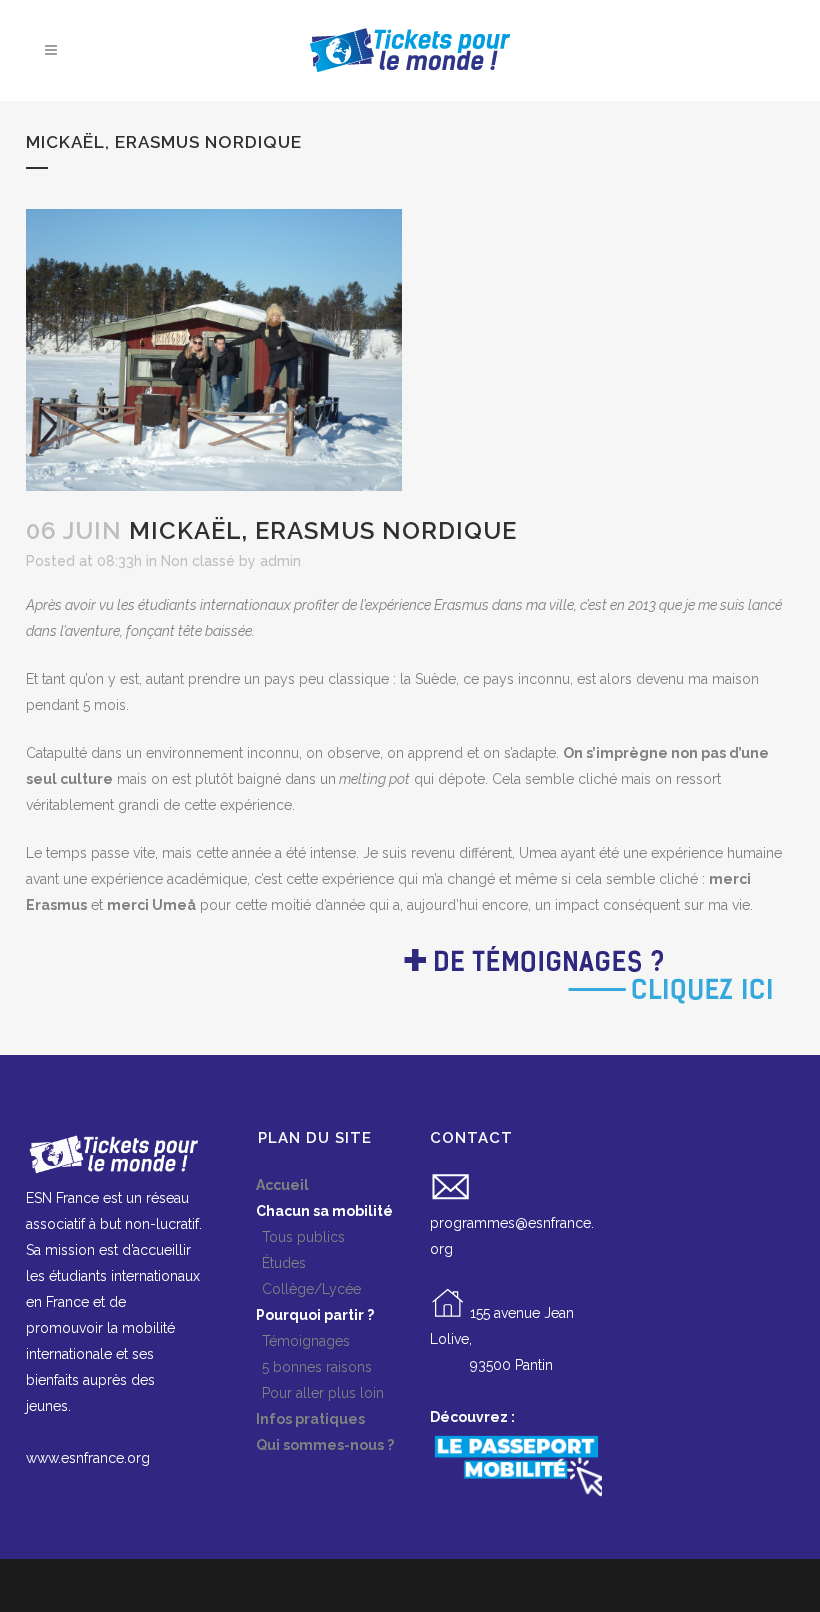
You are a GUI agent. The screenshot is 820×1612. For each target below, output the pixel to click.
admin (280, 561)
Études (272, 1263)
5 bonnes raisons (305, 1367)
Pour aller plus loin (311, 1393)
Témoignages (294, 1341)
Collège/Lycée (299, 1289)
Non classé (198, 561)
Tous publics (291, 1237)
